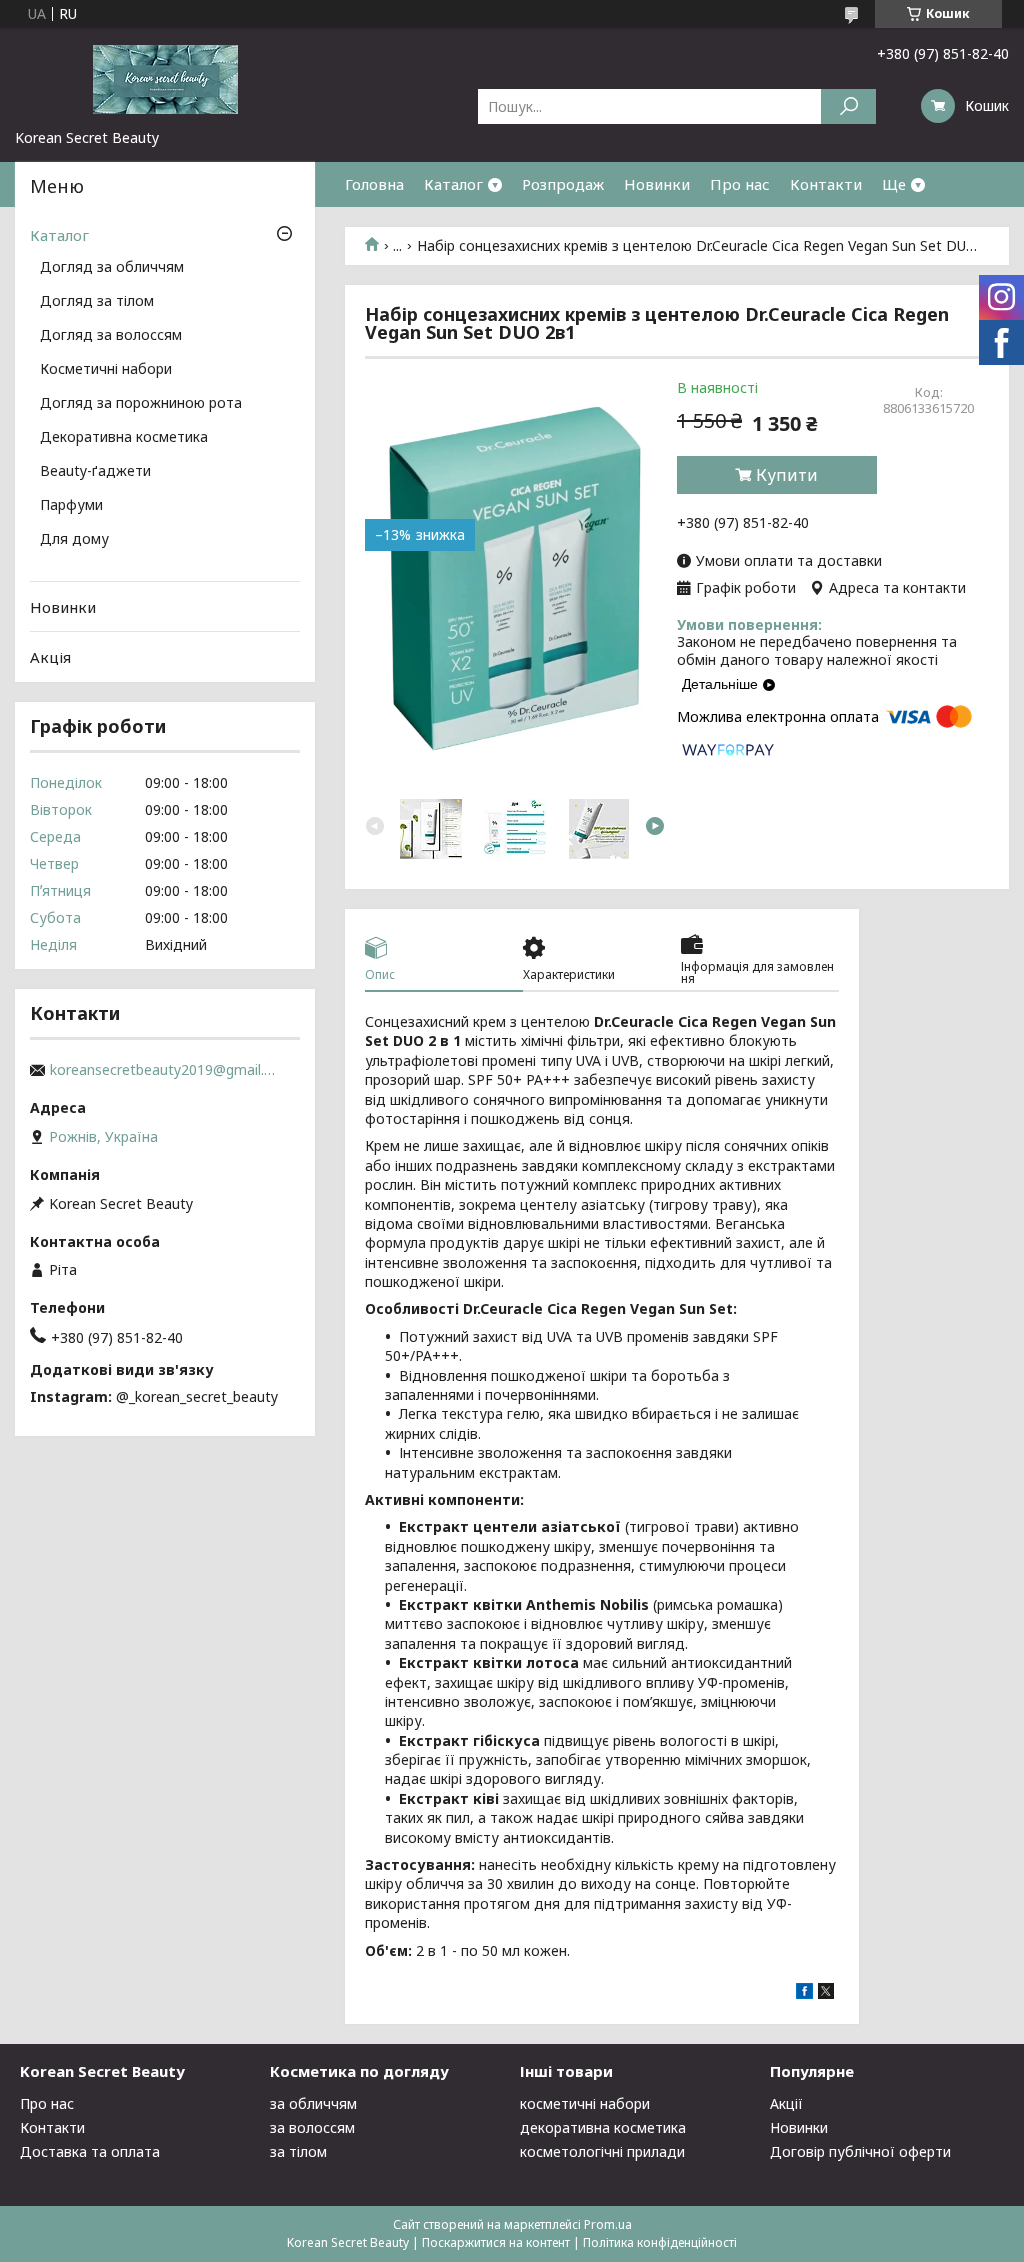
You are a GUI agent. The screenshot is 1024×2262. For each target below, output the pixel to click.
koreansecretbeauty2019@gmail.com (165, 1070)
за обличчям (313, 2103)
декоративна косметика (603, 2127)
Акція (50, 657)
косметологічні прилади (602, 2151)
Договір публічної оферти (860, 2151)
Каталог (453, 184)
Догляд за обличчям (112, 268)
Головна (374, 184)
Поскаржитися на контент (496, 2242)
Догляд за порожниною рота (141, 404)
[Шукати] (848, 106)
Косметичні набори (106, 370)
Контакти (826, 184)
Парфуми (71, 506)
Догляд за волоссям (111, 336)
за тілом (298, 2151)
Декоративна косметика (124, 438)
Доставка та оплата (90, 2151)
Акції (786, 2103)
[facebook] (804, 1993)
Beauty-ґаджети (95, 472)
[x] (826, 1993)
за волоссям (312, 2127)
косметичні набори (585, 2103)
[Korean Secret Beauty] (165, 78)
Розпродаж (563, 184)
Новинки (657, 184)
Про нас (740, 184)
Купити (787, 475)
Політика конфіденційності (660, 2242)
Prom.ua (608, 2224)
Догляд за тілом (97, 302)
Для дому (74, 540)
